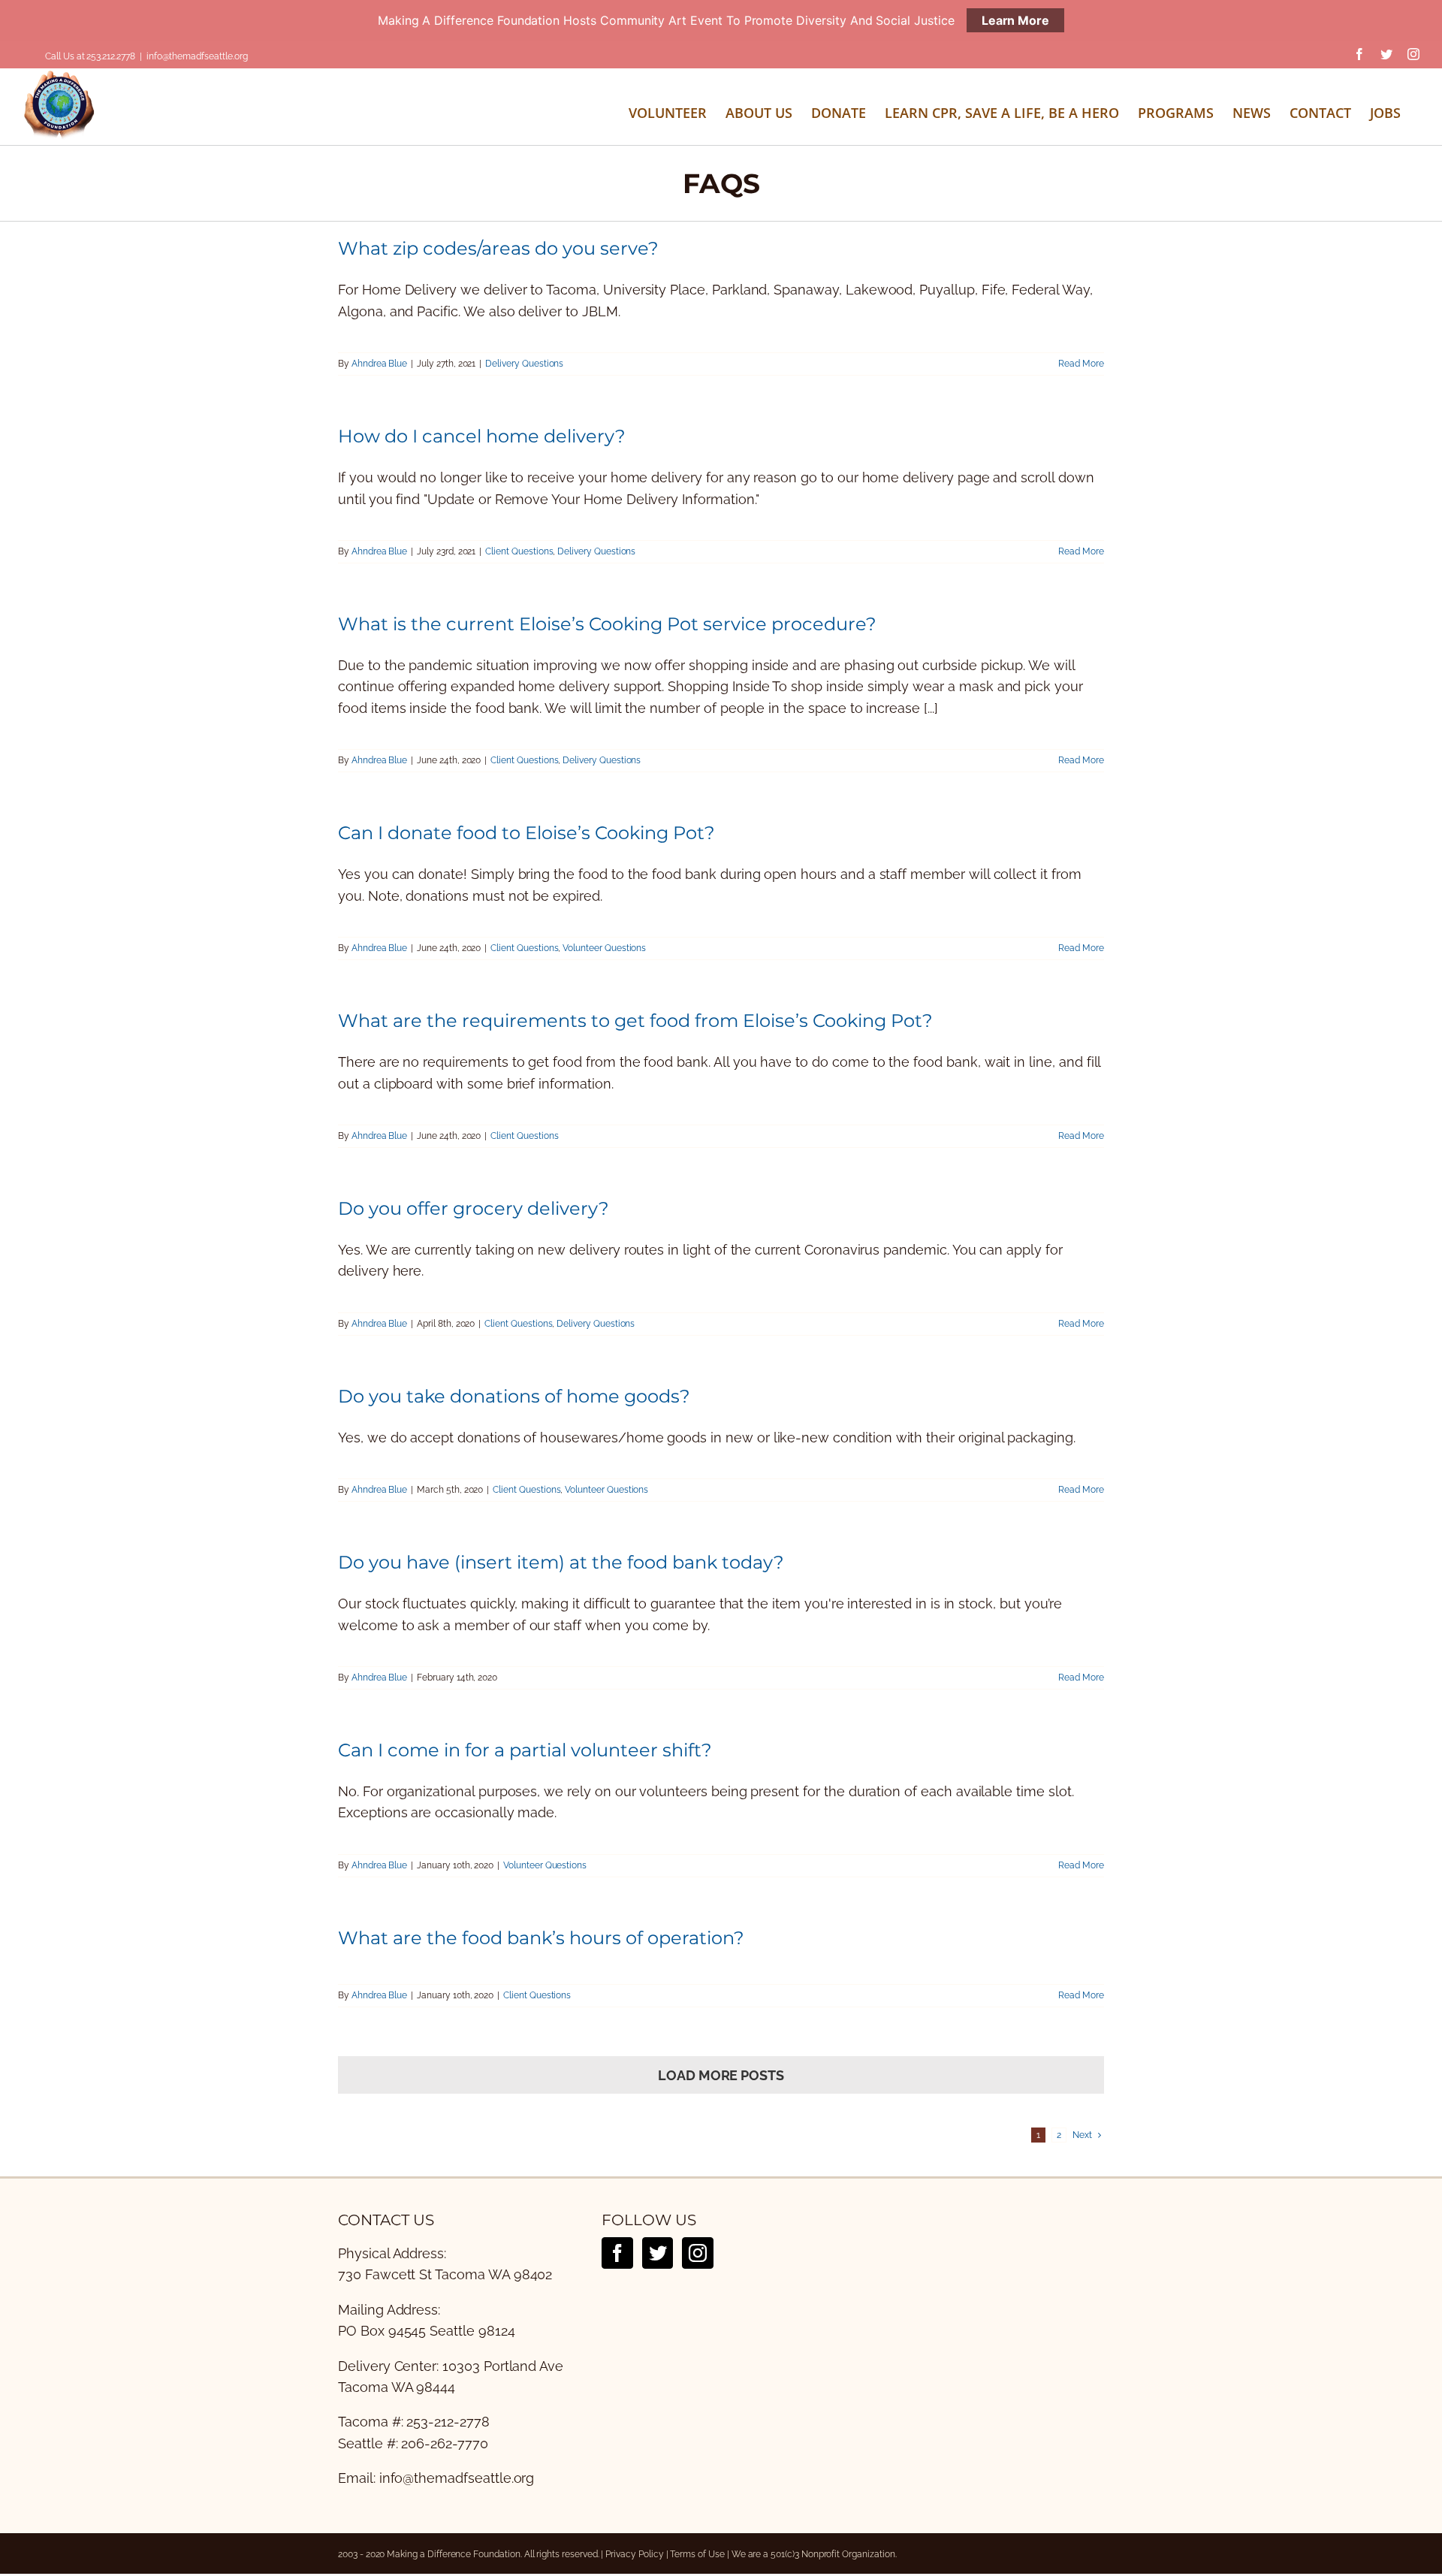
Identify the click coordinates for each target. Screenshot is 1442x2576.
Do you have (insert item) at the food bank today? (561, 1562)
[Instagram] (698, 2253)
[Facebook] (617, 2253)
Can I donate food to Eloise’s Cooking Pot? (526, 833)
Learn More (1015, 20)
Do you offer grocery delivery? (474, 1208)
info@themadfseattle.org (197, 56)
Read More (1081, 364)
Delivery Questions (524, 364)
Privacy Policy (634, 2554)
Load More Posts (721, 2075)
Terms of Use (697, 2554)
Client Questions (519, 551)
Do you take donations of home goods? (514, 1396)
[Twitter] (658, 2253)
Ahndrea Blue (379, 364)
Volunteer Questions (604, 948)
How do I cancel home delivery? (482, 436)
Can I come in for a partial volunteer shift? (525, 1750)
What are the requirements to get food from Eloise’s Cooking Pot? (635, 1021)
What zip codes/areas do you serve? (498, 248)
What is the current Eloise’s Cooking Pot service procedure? (607, 624)
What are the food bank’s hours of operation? (541, 1938)
